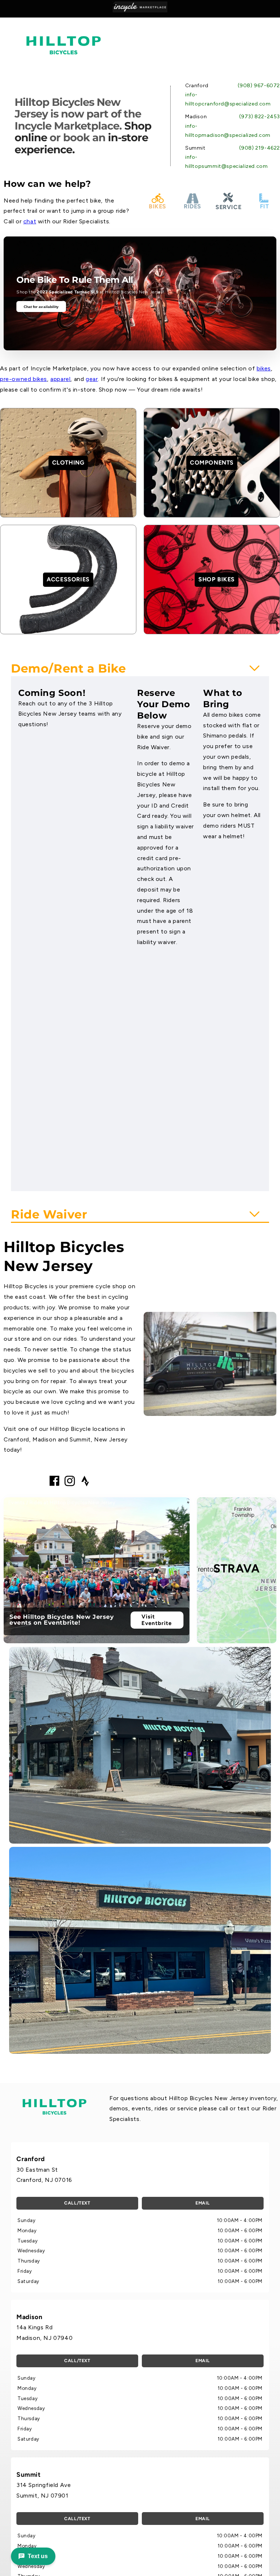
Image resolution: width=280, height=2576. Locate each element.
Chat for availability (41, 307)
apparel (60, 379)
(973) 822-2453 (260, 117)
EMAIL (203, 2203)
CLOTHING (68, 463)
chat (30, 221)
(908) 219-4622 (260, 148)
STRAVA (237, 1568)
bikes (264, 368)
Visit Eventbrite (157, 1620)
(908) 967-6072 (259, 86)
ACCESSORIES (68, 579)
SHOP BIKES (217, 579)
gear (92, 379)
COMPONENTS (212, 463)
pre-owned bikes (24, 379)
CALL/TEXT (77, 2203)
